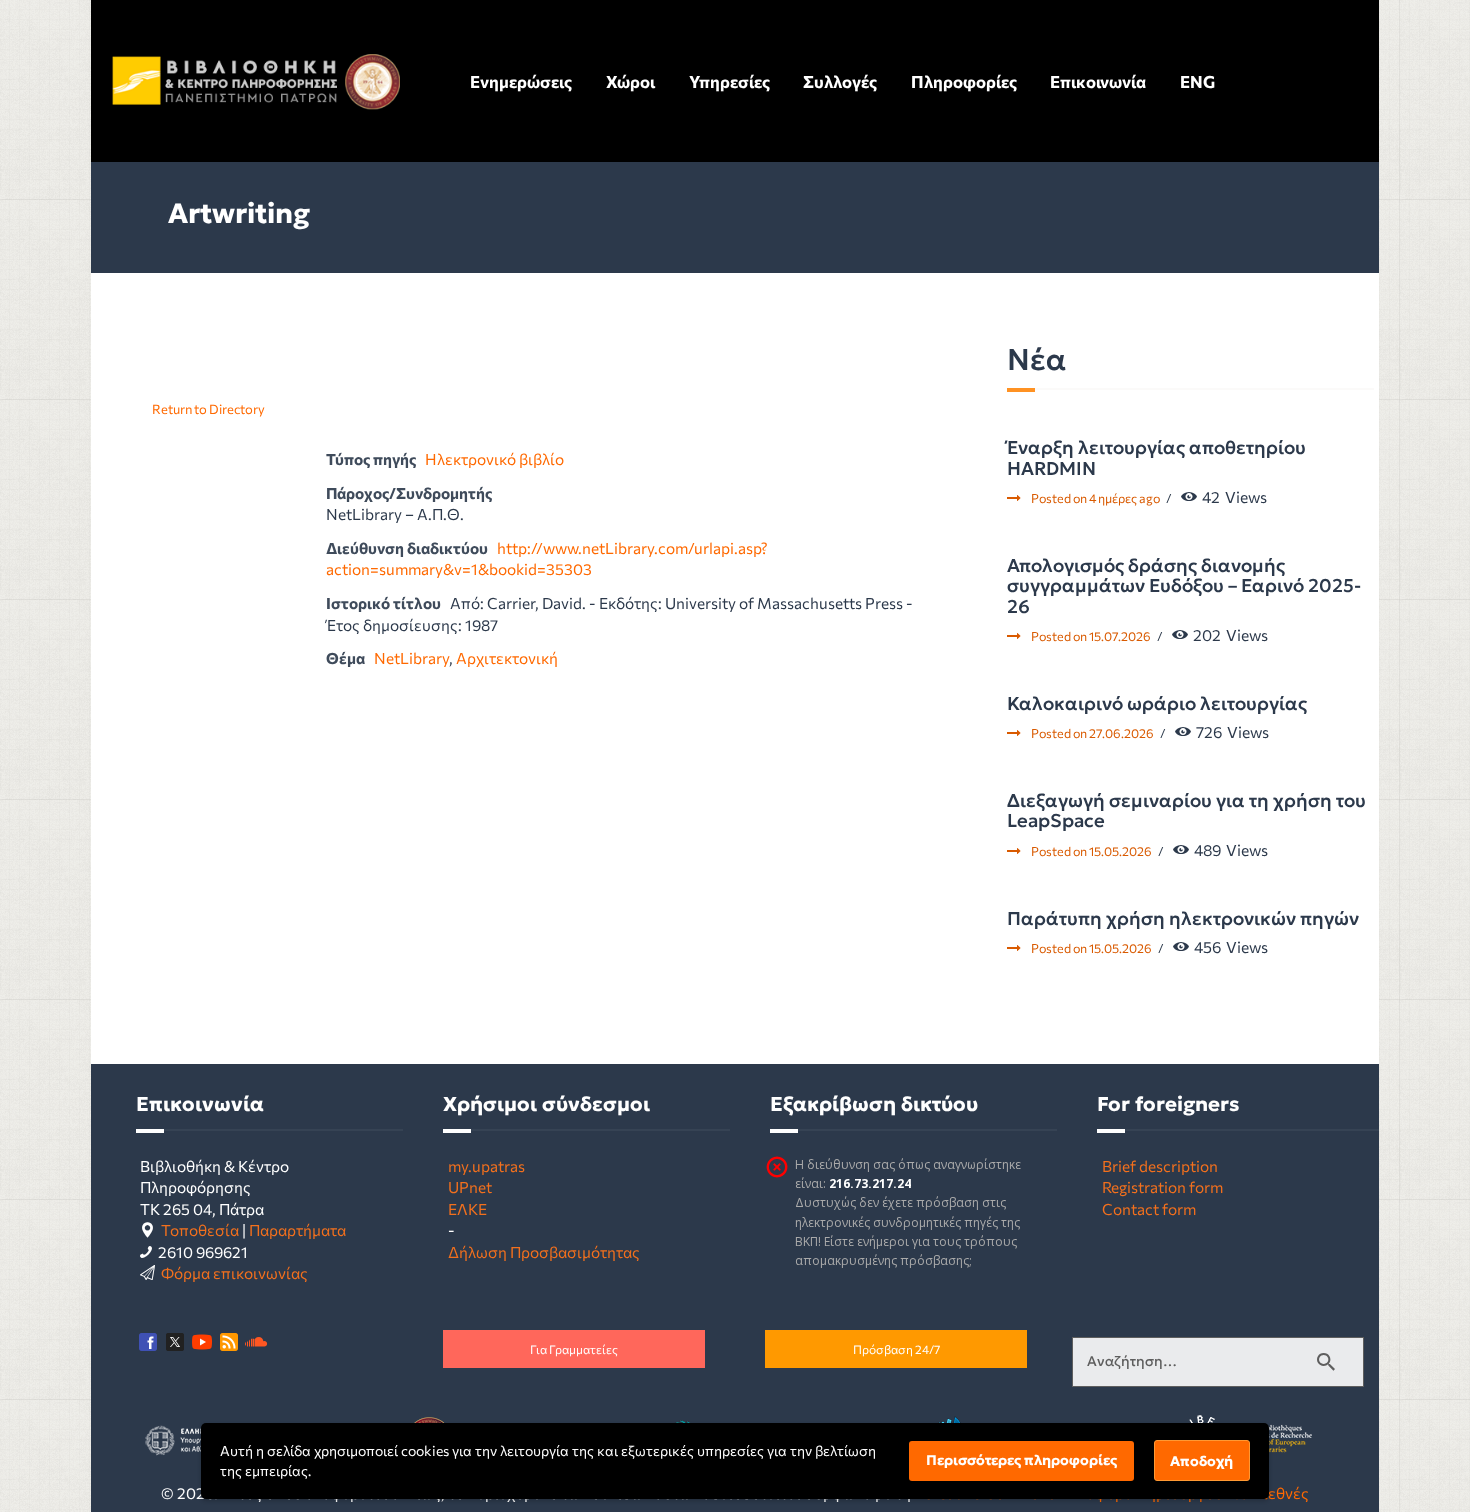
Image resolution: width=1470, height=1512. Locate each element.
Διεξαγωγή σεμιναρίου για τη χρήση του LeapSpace (1186, 811)
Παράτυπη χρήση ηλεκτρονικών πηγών (1183, 919)
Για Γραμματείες (574, 1349)
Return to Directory (208, 409)
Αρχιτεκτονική (507, 657)
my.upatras (486, 1165)
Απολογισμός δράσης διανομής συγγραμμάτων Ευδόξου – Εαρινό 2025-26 (1184, 586)
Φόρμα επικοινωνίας (234, 1272)
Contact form (1149, 1208)
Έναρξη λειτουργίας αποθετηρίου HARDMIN (1156, 458)
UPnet (470, 1186)
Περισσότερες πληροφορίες (1021, 1460)
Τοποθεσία (200, 1229)
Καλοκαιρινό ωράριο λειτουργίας (1157, 704)
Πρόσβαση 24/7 (896, 1349)
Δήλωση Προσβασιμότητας (544, 1251)
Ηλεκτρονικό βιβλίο (494, 458)
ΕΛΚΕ (467, 1208)
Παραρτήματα (297, 1229)
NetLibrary (411, 657)
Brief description (1160, 1165)
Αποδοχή (1201, 1461)
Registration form (1162, 1186)
